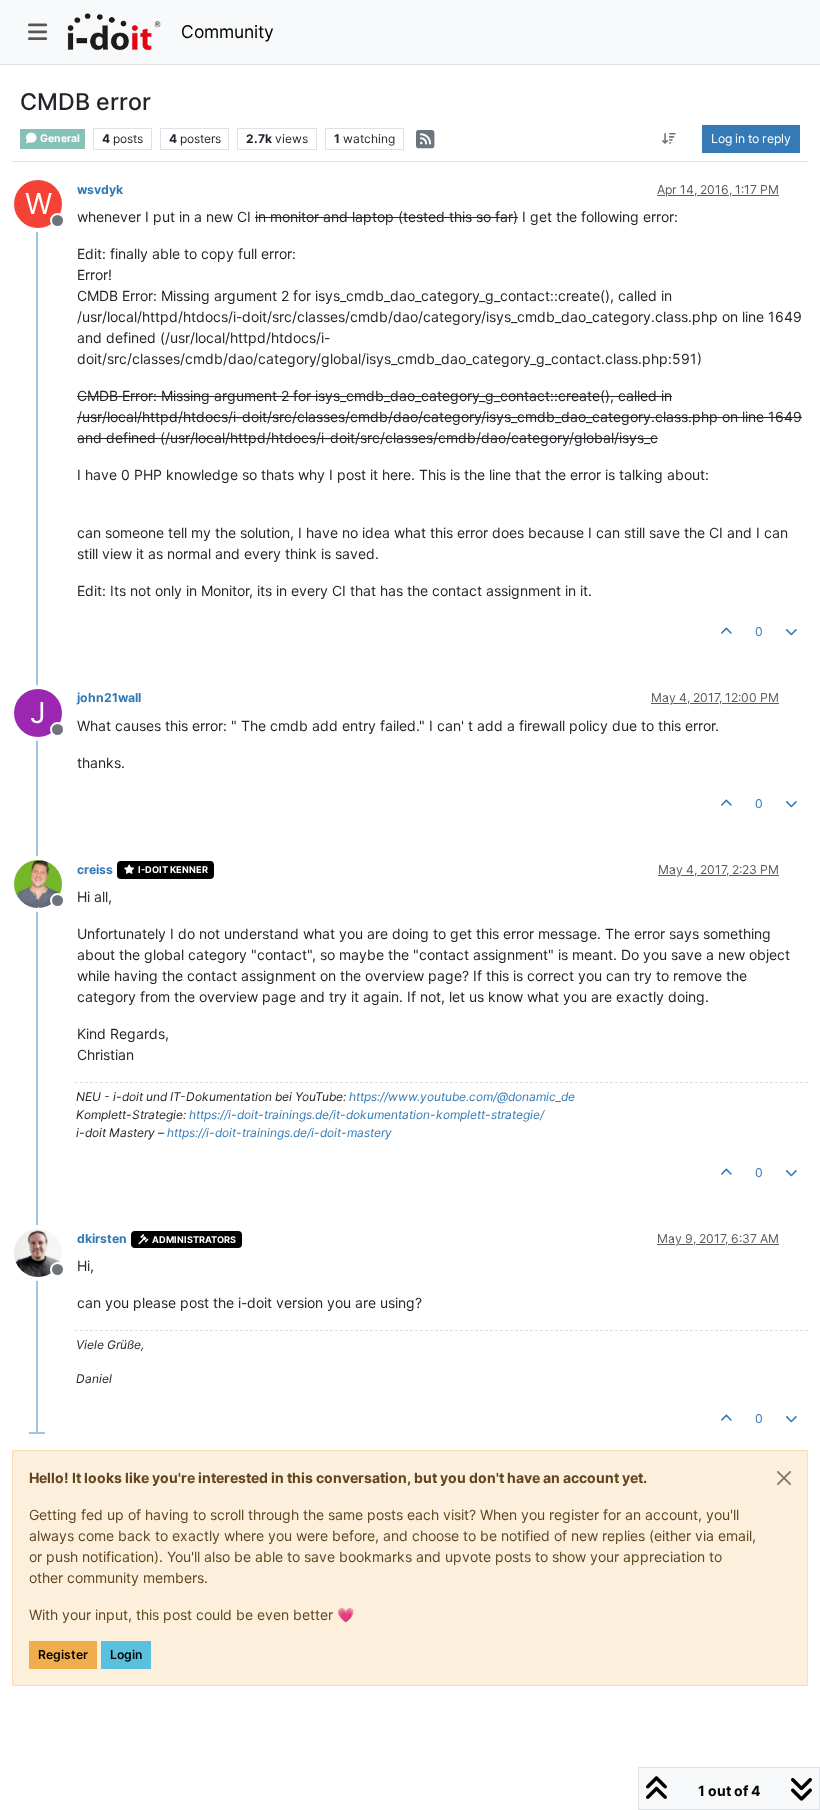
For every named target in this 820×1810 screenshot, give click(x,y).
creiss (95, 869)
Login (126, 1654)
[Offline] (45, 882)
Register (63, 1654)
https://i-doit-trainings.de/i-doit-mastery (279, 1132)
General (59, 138)
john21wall (109, 697)
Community (227, 31)
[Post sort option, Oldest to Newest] (669, 139)
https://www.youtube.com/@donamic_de (462, 1096)
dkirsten (102, 1238)
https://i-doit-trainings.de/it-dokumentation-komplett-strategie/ (366, 1114)
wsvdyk (100, 189)
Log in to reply (751, 138)
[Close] (784, 1478)
